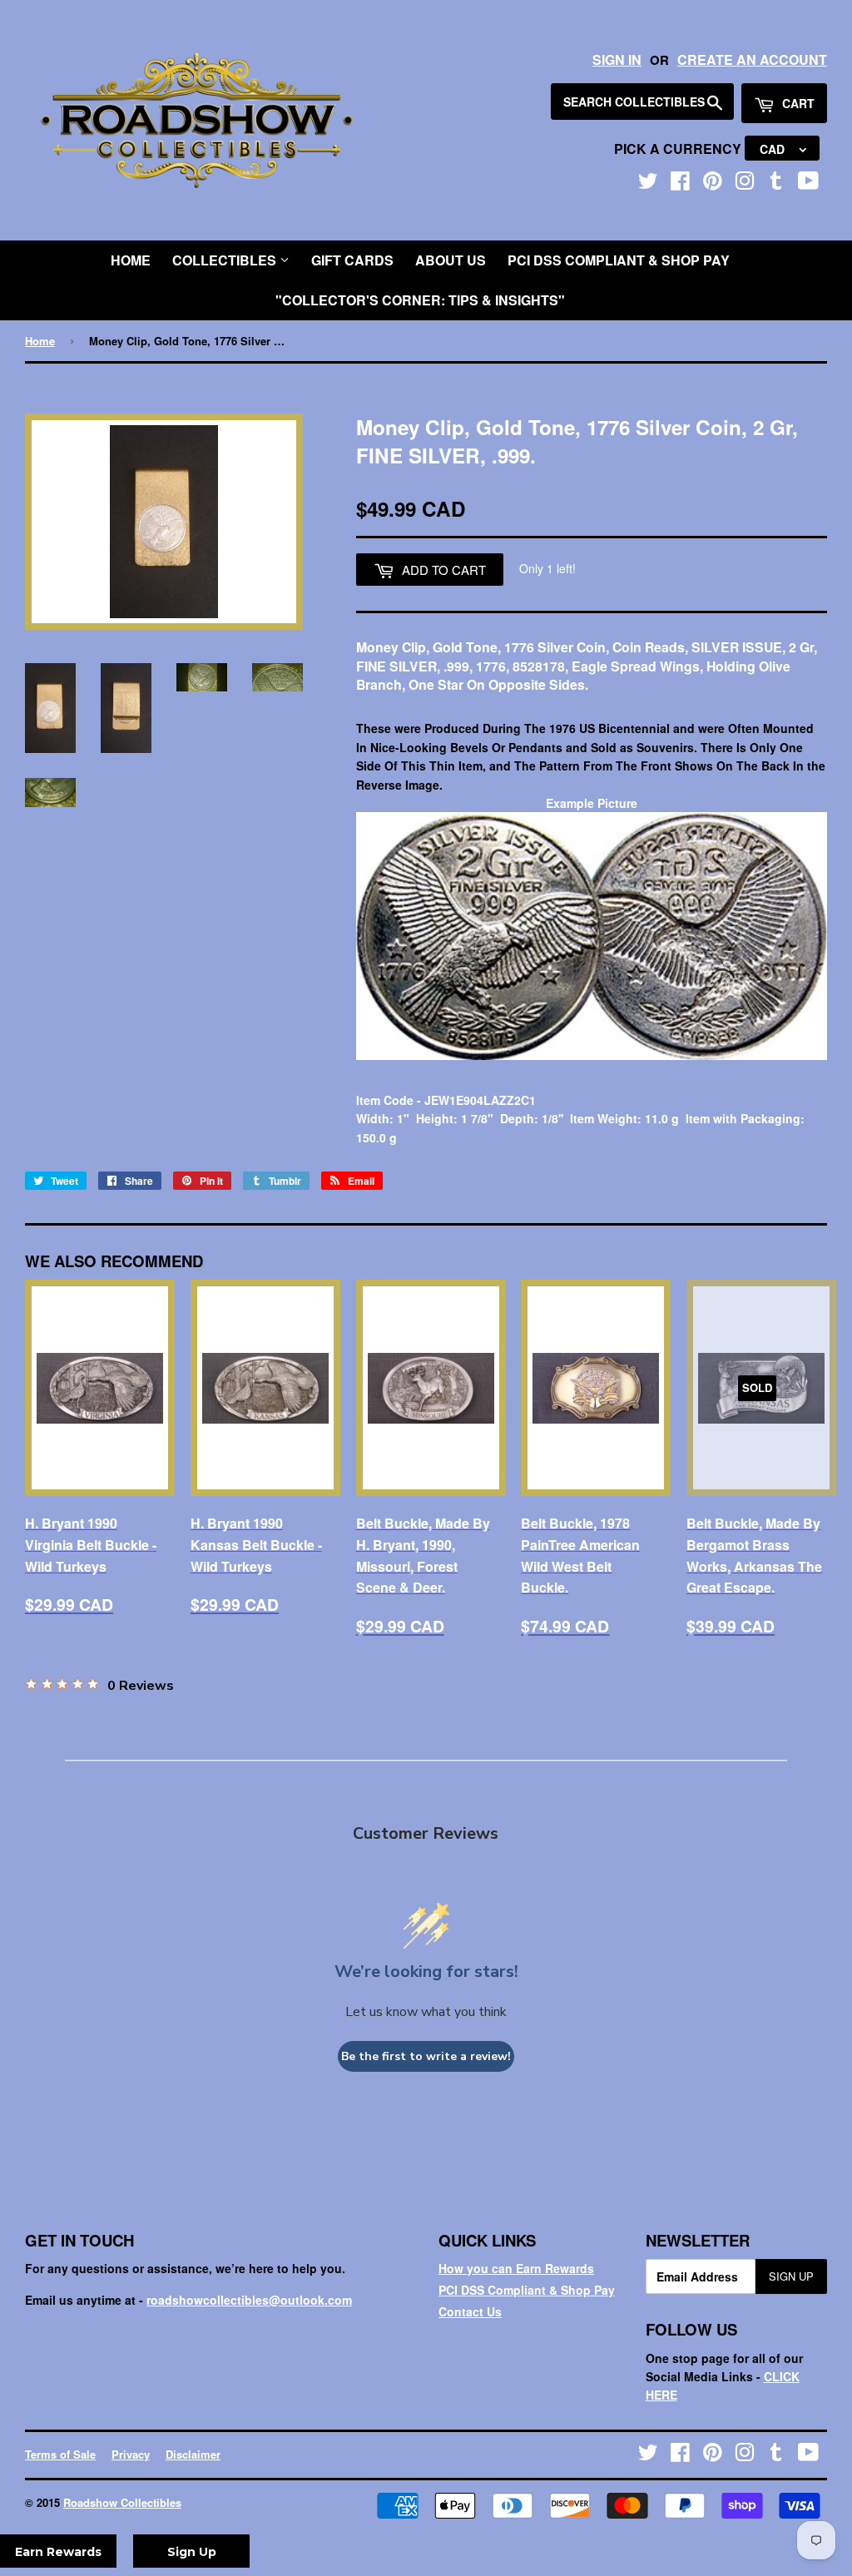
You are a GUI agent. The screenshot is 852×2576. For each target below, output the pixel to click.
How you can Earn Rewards (516, 2268)
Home (131, 260)
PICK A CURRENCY (679, 149)
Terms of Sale (60, 2454)
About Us (451, 260)
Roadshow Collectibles (122, 2502)
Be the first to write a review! (426, 2056)
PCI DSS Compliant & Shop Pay (619, 260)
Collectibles (226, 260)
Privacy (131, 2454)
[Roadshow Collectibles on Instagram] (745, 184)
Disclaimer (193, 2454)
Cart (797, 103)
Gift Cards (352, 260)
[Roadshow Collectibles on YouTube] (808, 184)
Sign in (617, 59)
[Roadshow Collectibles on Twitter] (648, 184)
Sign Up (791, 2276)
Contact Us (470, 2311)
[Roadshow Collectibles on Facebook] (680, 184)
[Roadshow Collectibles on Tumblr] (776, 184)
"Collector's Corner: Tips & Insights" (420, 300)
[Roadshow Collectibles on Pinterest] (713, 184)
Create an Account (752, 59)
